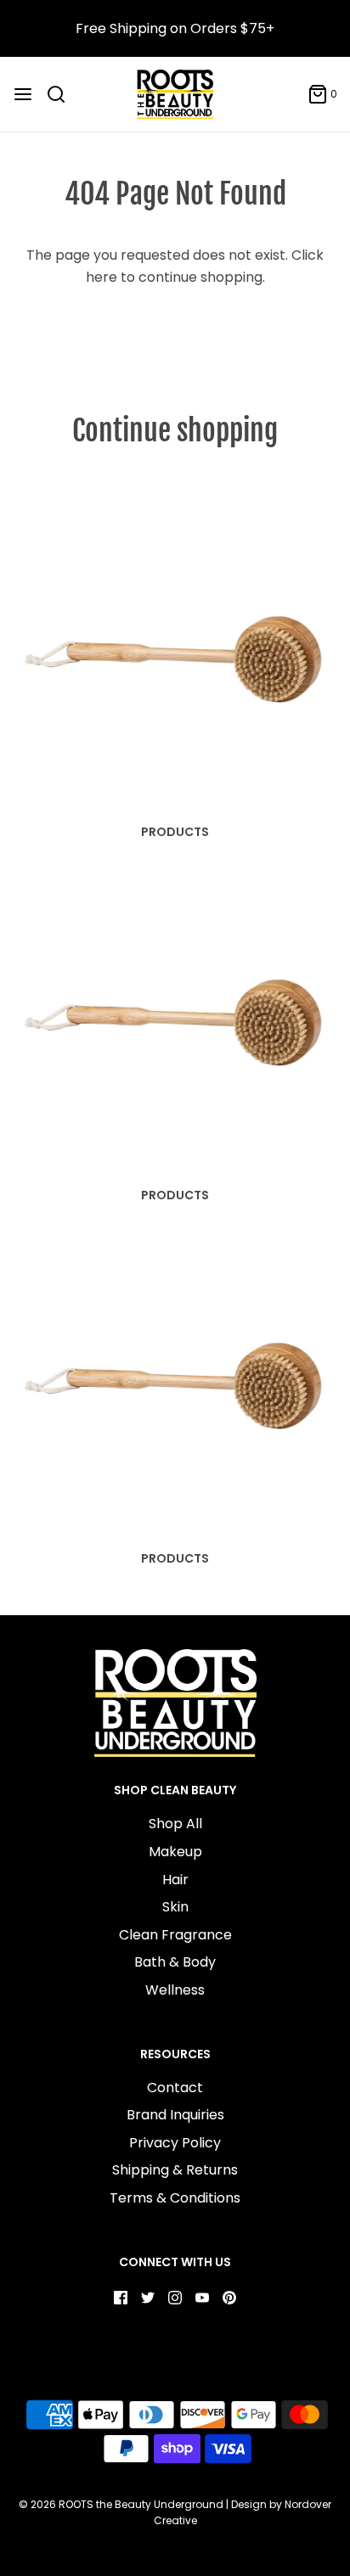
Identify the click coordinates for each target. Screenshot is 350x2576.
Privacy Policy (175, 2143)
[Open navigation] (23, 94)
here (102, 277)
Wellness (175, 1990)
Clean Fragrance (175, 1935)
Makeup (175, 1852)
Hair (175, 1880)
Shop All (175, 1824)
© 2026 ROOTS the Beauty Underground (121, 2504)
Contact (175, 2088)
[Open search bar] (62, 94)
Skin (175, 1907)
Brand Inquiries (175, 2115)
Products (175, 832)
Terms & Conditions (175, 2198)
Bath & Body (175, 1962)
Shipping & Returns (175, 2170)
